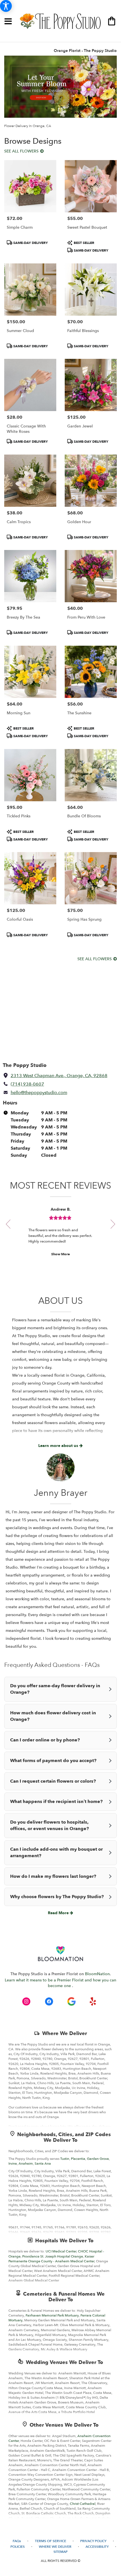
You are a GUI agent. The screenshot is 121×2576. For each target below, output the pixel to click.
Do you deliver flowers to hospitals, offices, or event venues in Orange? (50, 1825)
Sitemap (60, 2552)
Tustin (65, 2159)
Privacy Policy (93, 2541)
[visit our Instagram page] (26, 2001)
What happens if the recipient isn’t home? (56, 1802)
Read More (59, 1913)
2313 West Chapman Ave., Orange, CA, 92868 (59, 1076)
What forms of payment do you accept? (53, 1761)
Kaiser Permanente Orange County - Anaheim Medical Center (51, 2259)
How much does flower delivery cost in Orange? (53, 1716)
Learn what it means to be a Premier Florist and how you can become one (60, 1983)
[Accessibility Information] (6, 6)
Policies (18, 2547)
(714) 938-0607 (27, 1084)
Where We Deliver (65, 2033)
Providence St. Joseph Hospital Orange (53, 2256)
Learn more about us (59, 1446)
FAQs (17, 2541)
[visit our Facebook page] (49, 2001)
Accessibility (97, 2547)
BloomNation (97, 1974)
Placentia (78, 2159)
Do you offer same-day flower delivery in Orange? (55, 1689)
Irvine (13, 2164)
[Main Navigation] (8, 22)
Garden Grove (98, 2159)
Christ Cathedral (83, 2504)
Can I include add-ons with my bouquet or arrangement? (56, 1853)
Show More (60, 1254)
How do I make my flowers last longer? (53, 1876)
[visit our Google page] (71, 2001)
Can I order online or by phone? (45, 1740)
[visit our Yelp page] (93, 2001)
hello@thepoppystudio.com (39, 1093)
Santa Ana (43, 2164)
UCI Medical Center (61, 2251)
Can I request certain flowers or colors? (53, 1781)
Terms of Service (51, 2541)
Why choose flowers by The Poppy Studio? (57, 1897)
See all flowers (22, 151)
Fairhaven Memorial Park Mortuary (52, 2315)
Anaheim (26, 2164)
